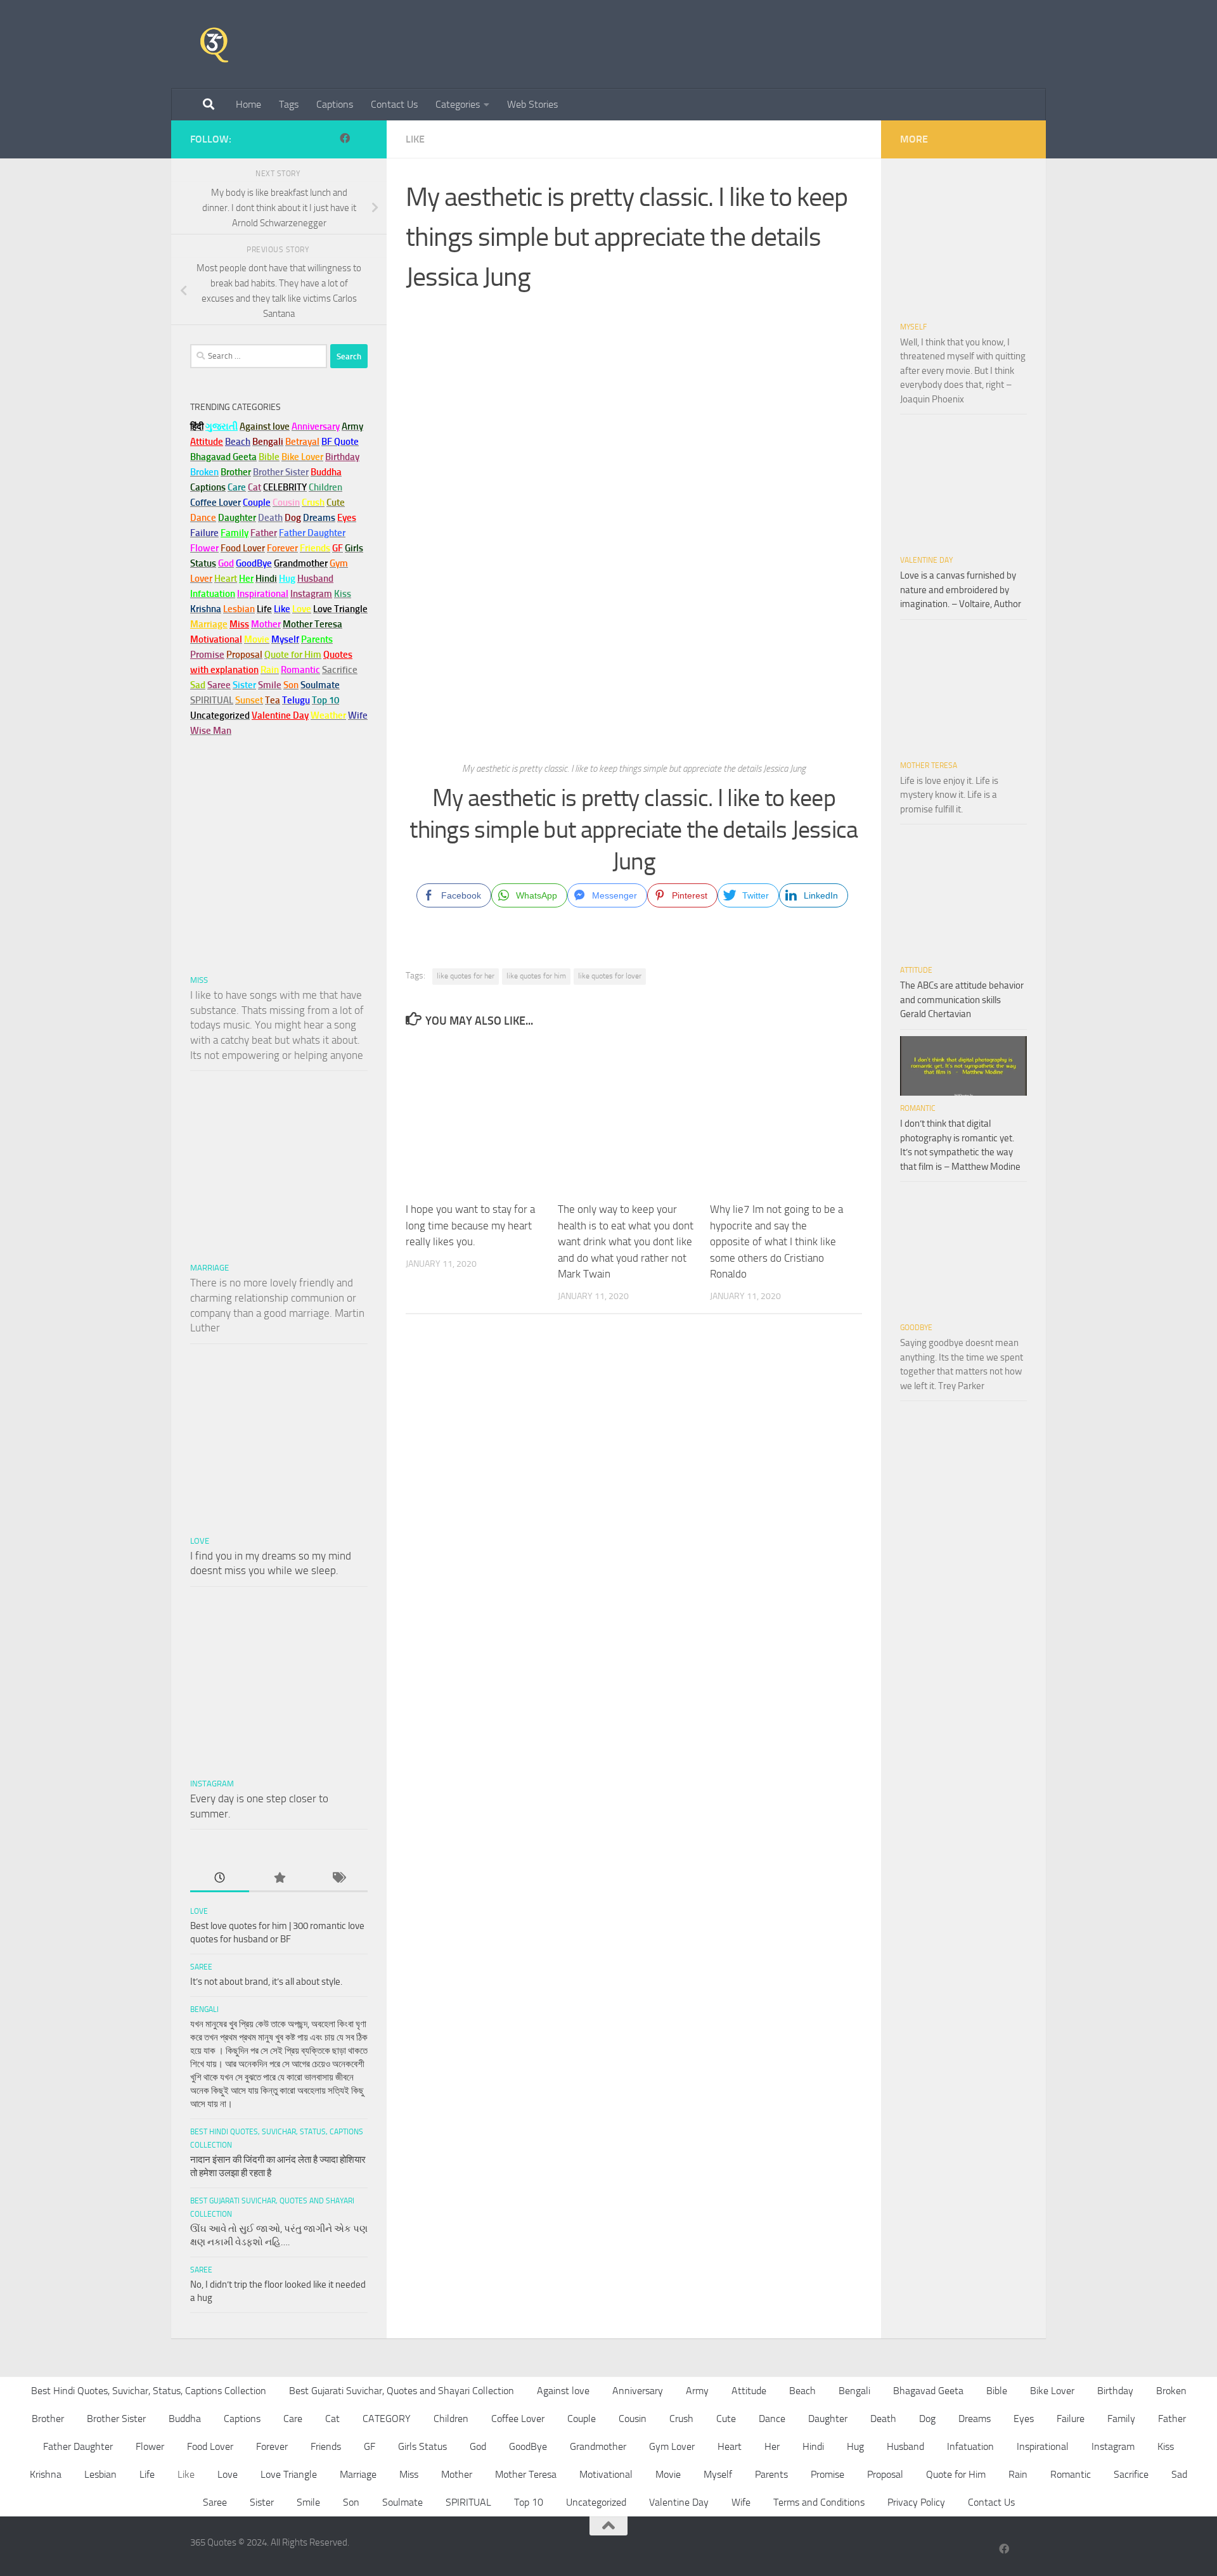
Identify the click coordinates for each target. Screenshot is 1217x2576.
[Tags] (338, 1879)
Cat (332, 2419)
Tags (289, 104)
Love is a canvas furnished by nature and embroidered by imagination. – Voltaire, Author (961, 590)
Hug (287, 579)
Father (1172, 2419)
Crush (681, 2419)
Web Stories (532, 104)
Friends (326, 2446)
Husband (315, 579)
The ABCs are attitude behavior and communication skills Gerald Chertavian (962, 1000)
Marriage (209, 624)
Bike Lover (1052, 2391)
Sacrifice (340, 670)
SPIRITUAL (212, 700)
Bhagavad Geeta (928, 2391)
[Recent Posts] (220, 1879)
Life (147, 2474)
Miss (239, 624)
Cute (726, 2419)
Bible (997, 2391)
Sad (1179, 2474)
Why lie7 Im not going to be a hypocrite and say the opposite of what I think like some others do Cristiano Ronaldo (776, 1241)
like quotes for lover (610, 976)
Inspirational (1043, 2446)
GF (370, 2446)
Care (293, 2419)
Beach (238, 442)
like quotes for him (536, 976)
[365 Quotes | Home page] (214, 44)
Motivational (606, 2474)
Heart (730, 2446)
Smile (308, 2502)
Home (248, 104)
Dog (927, 2419)
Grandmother (598, 2446)
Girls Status (422, 2446)
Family (235, 533)
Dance (772, 2419)
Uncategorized (596, 2502)
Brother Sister (116, 2419)
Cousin (633, 2419)
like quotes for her (466, 976)
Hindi (813, 2446)
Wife (741, 2502)
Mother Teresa (929, 766)
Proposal (885, 2474)
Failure (1071, 2419)
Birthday (342, 457)
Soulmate (402, 2502)
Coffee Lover (518, 2419)
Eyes (1024, 2419)
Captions (335, 104)
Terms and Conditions (819, 2502)
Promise (207, 655)
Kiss (1166, 2446)
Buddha (185, 2419)
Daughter (828, 2419)
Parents (771, 2474)
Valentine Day (280, 715)
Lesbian (100, 2474)
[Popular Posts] (279, 1879)
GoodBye (916, 1328)
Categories (458, 104)
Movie (668, 2474)
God (478, 2446)
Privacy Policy (916, 2502)
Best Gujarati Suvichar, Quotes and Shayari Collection (402, 2391)
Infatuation (970, 2446)
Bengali (204, 2009)
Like (415, 139)
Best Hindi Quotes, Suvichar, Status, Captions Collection (149, 2391)
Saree (201, 1967)
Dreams (975, 2419)
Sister (262, 2502)
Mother (457, 2474)
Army (697, 2391)
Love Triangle (289, 2474)
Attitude (207, 442)
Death (883, 2419)
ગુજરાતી (222, 426)
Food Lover (210, 2446)
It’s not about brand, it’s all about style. (266, 1982)
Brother (48, 2419)
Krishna (46, 2474)
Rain (1018, 2474)
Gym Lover (672, 2446)
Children (451, 2419)
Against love (563, 2391)
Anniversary (638, 2391)
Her (246, 579)
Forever (272, 2446)
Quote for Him (956, 2474)
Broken (1171, 2391)
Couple (582, 2419)
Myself (913, 327)
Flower (150, 2446)
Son (351, 2502)
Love (200, 1541)
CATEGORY (387, 2419)
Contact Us (394, 104)
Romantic (918, 1108)
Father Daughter (78, 2446)
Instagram (311, 594)
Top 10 (529, 2502)
